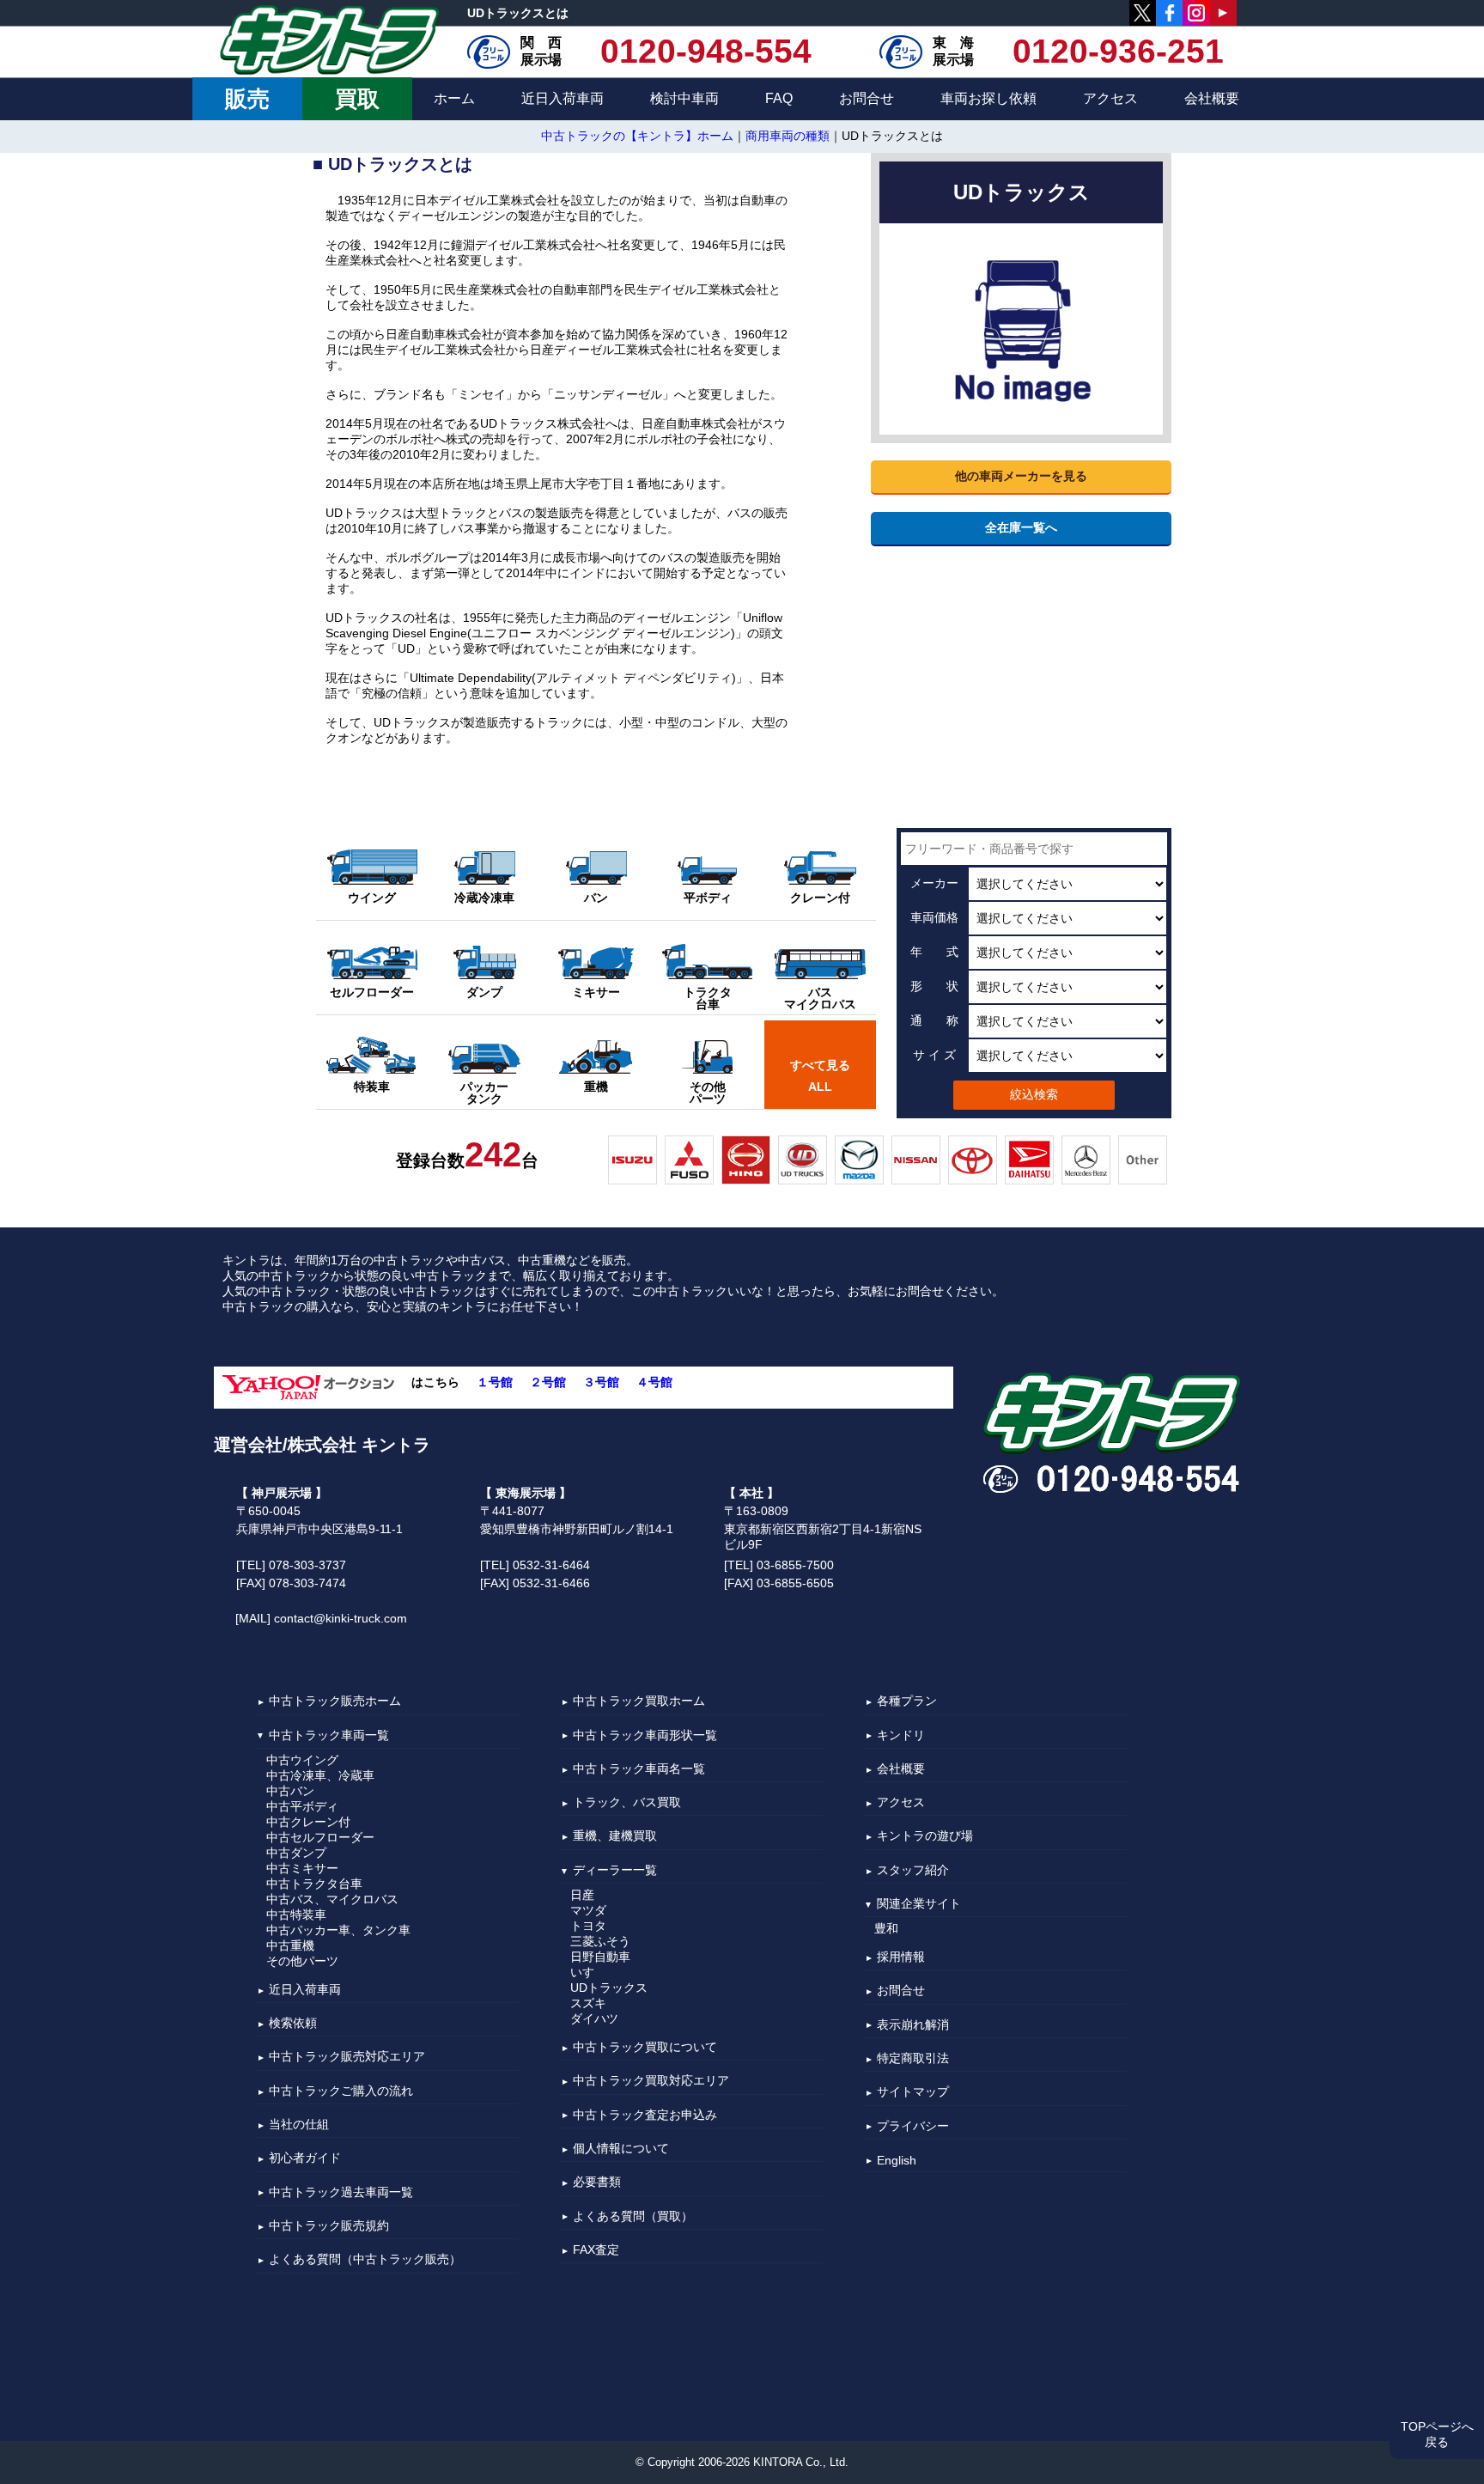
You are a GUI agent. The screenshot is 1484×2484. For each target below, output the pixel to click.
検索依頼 (293, 2023)
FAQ (779, 98)
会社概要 (1212, 98)
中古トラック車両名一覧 (639, 1769)
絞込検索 (1034, 1094)
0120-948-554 (706, 52)
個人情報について (621, 2148)
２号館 (548, 1383)
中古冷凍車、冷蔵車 (320, 1775)
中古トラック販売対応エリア (347, 2057)
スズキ (588, 2003)
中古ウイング (302, 1760)
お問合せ (867, 98)
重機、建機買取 (615, 1836)
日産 (582, 1895)
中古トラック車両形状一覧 (645, 1735)
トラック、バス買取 (627, 1802)
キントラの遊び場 (925, 1836)
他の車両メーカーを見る (1021, 477)
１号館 (495, 1383)
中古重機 (290, 1945)
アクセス (1110, 98)
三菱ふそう (600, 1941)
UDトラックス (609, 1988)
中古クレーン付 (308, 1822)
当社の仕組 (299, 2124)
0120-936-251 (1118, 52)
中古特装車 (296, 1915)
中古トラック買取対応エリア (651, 2081)
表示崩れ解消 (913, 2024)
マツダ (588, 1910)
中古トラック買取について (645, 2047)
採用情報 (901, 1957)
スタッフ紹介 (913, 1870)
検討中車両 (684, 98)
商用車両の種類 (788, 136)
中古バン (290, 1791)
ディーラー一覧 (615, 1870)
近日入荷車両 (563, 98)
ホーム (454, 98)
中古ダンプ (296, 1853)
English (897, 2160)
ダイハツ (594, 2018)
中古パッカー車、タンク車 (338, 1930)
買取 (357, 99)
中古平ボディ (302, 1806)
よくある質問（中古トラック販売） (365, 2260)
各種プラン (907, 1702)
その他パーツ (302, 1961)
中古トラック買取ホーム (639, 1702)
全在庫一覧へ (1021, 528)
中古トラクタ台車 (314, 1884)
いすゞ (588, 1972)
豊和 (886, 1928)
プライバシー (913, 2126)
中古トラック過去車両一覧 (341, 2192)
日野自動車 (600, 1957)
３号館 (601, 1383)
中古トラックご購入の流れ (341, 2091)
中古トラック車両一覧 (329, 1735)
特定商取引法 (913, 2058)
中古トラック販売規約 (329, 2225)
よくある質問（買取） (633, 2216)
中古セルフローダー (320, 1837)
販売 (247, 99)
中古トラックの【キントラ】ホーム (637, 136)
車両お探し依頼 (988, 98)
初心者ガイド (305, 2158)
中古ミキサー (302, 1868)
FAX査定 (596, 2250)
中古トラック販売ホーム (335, 1702)
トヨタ (588, 1926)
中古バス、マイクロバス (332, 1899)
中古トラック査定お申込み (645, 2115)
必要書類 (597, 2183)
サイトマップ (913, 2092)
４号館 (654, 1383)
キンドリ (901, 1735)
